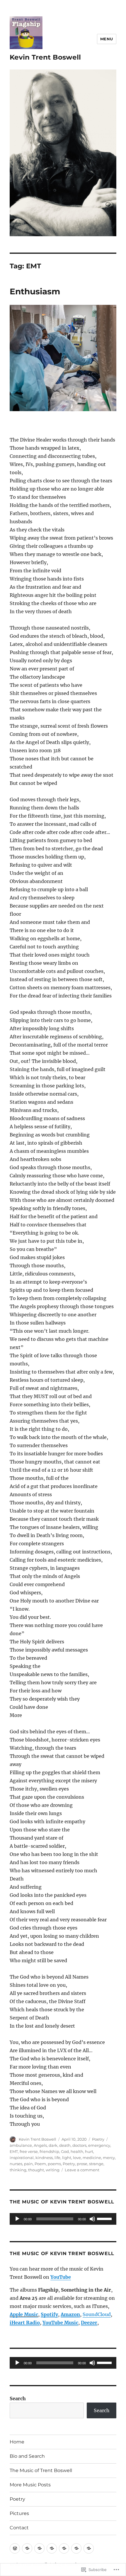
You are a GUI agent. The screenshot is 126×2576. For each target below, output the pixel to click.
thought (36, 2170)
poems (54, 2164)
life (57, 2158)
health (77, 2151)
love (77, 2158)
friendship (49, 2151)
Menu (107, 39)
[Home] (15, 2548)
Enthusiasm (35, 291)
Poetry (98, 2139)
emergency (99, 2145)
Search (18, 2398)
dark (53, 2145)
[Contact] (89, 2548)
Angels (40, 2145)
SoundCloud (97, 2314)
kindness (44, 2158)
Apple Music (24, 2314)
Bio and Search (27, 2456)
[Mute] (92, 2219)
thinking (18, 2170)
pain (28, 2164)
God (65, 2151)
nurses (16, 2164)
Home (17, 2442)
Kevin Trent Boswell (45, 57)
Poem (40, 2164)
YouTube (61, 2277)
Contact (19, 2528)
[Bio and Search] (27, 2548)
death (65, 2145)
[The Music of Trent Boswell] (39, 2548)
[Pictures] (76, 2548)
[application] (63, 2219)
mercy (109, 2158)
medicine (92, 2158)
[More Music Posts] (52, 2548)
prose (82, 2164)
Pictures (19, 2513)
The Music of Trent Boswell (41, 2470)
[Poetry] (64, 2548)
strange (96, 2164)
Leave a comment (82, 2170)
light (67, 2158)
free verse (29, 2151)
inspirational (22, 2158)
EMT (14, 2151)
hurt (89, 2151)
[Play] (17, 2219)
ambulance (21, 2145)
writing (53, 2170)
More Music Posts (30, 2485)
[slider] (105, 2218)
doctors (79, 2145)
